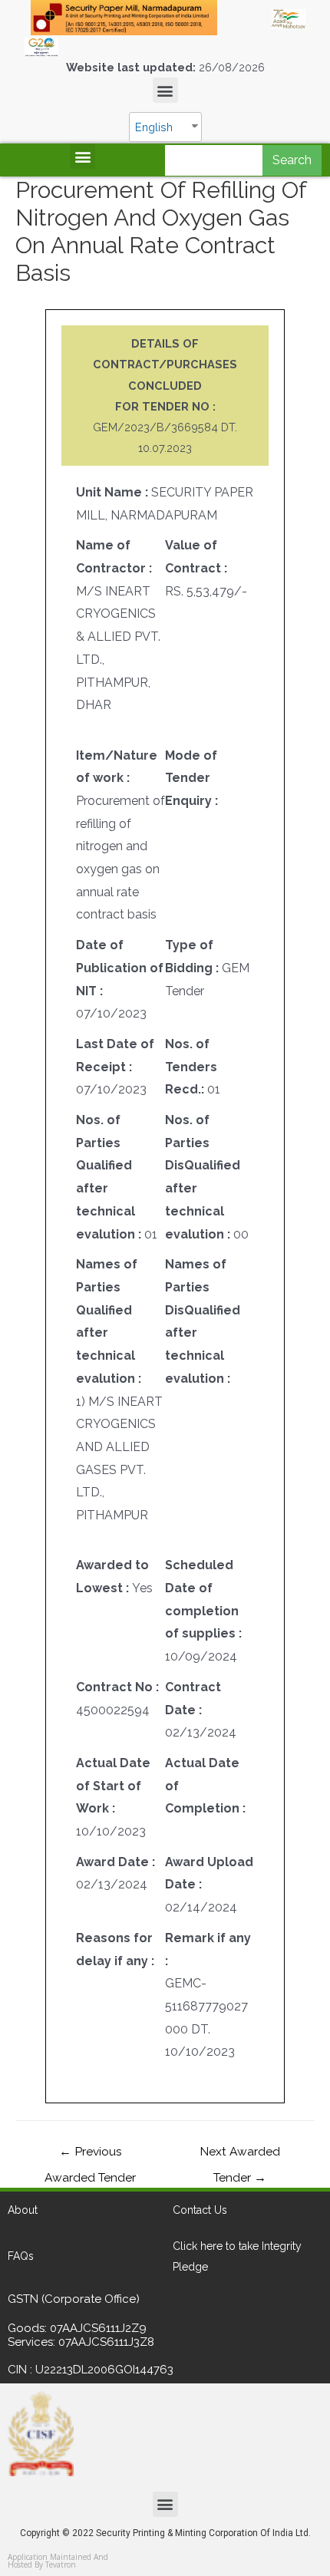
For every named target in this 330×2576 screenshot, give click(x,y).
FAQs (21, 2256)
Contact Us (200, 2210)
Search (292, 160)
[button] (165, 90)
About (23, 2210)
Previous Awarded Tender (90, 2155)
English (154, 127)
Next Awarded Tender (240, 2155)
